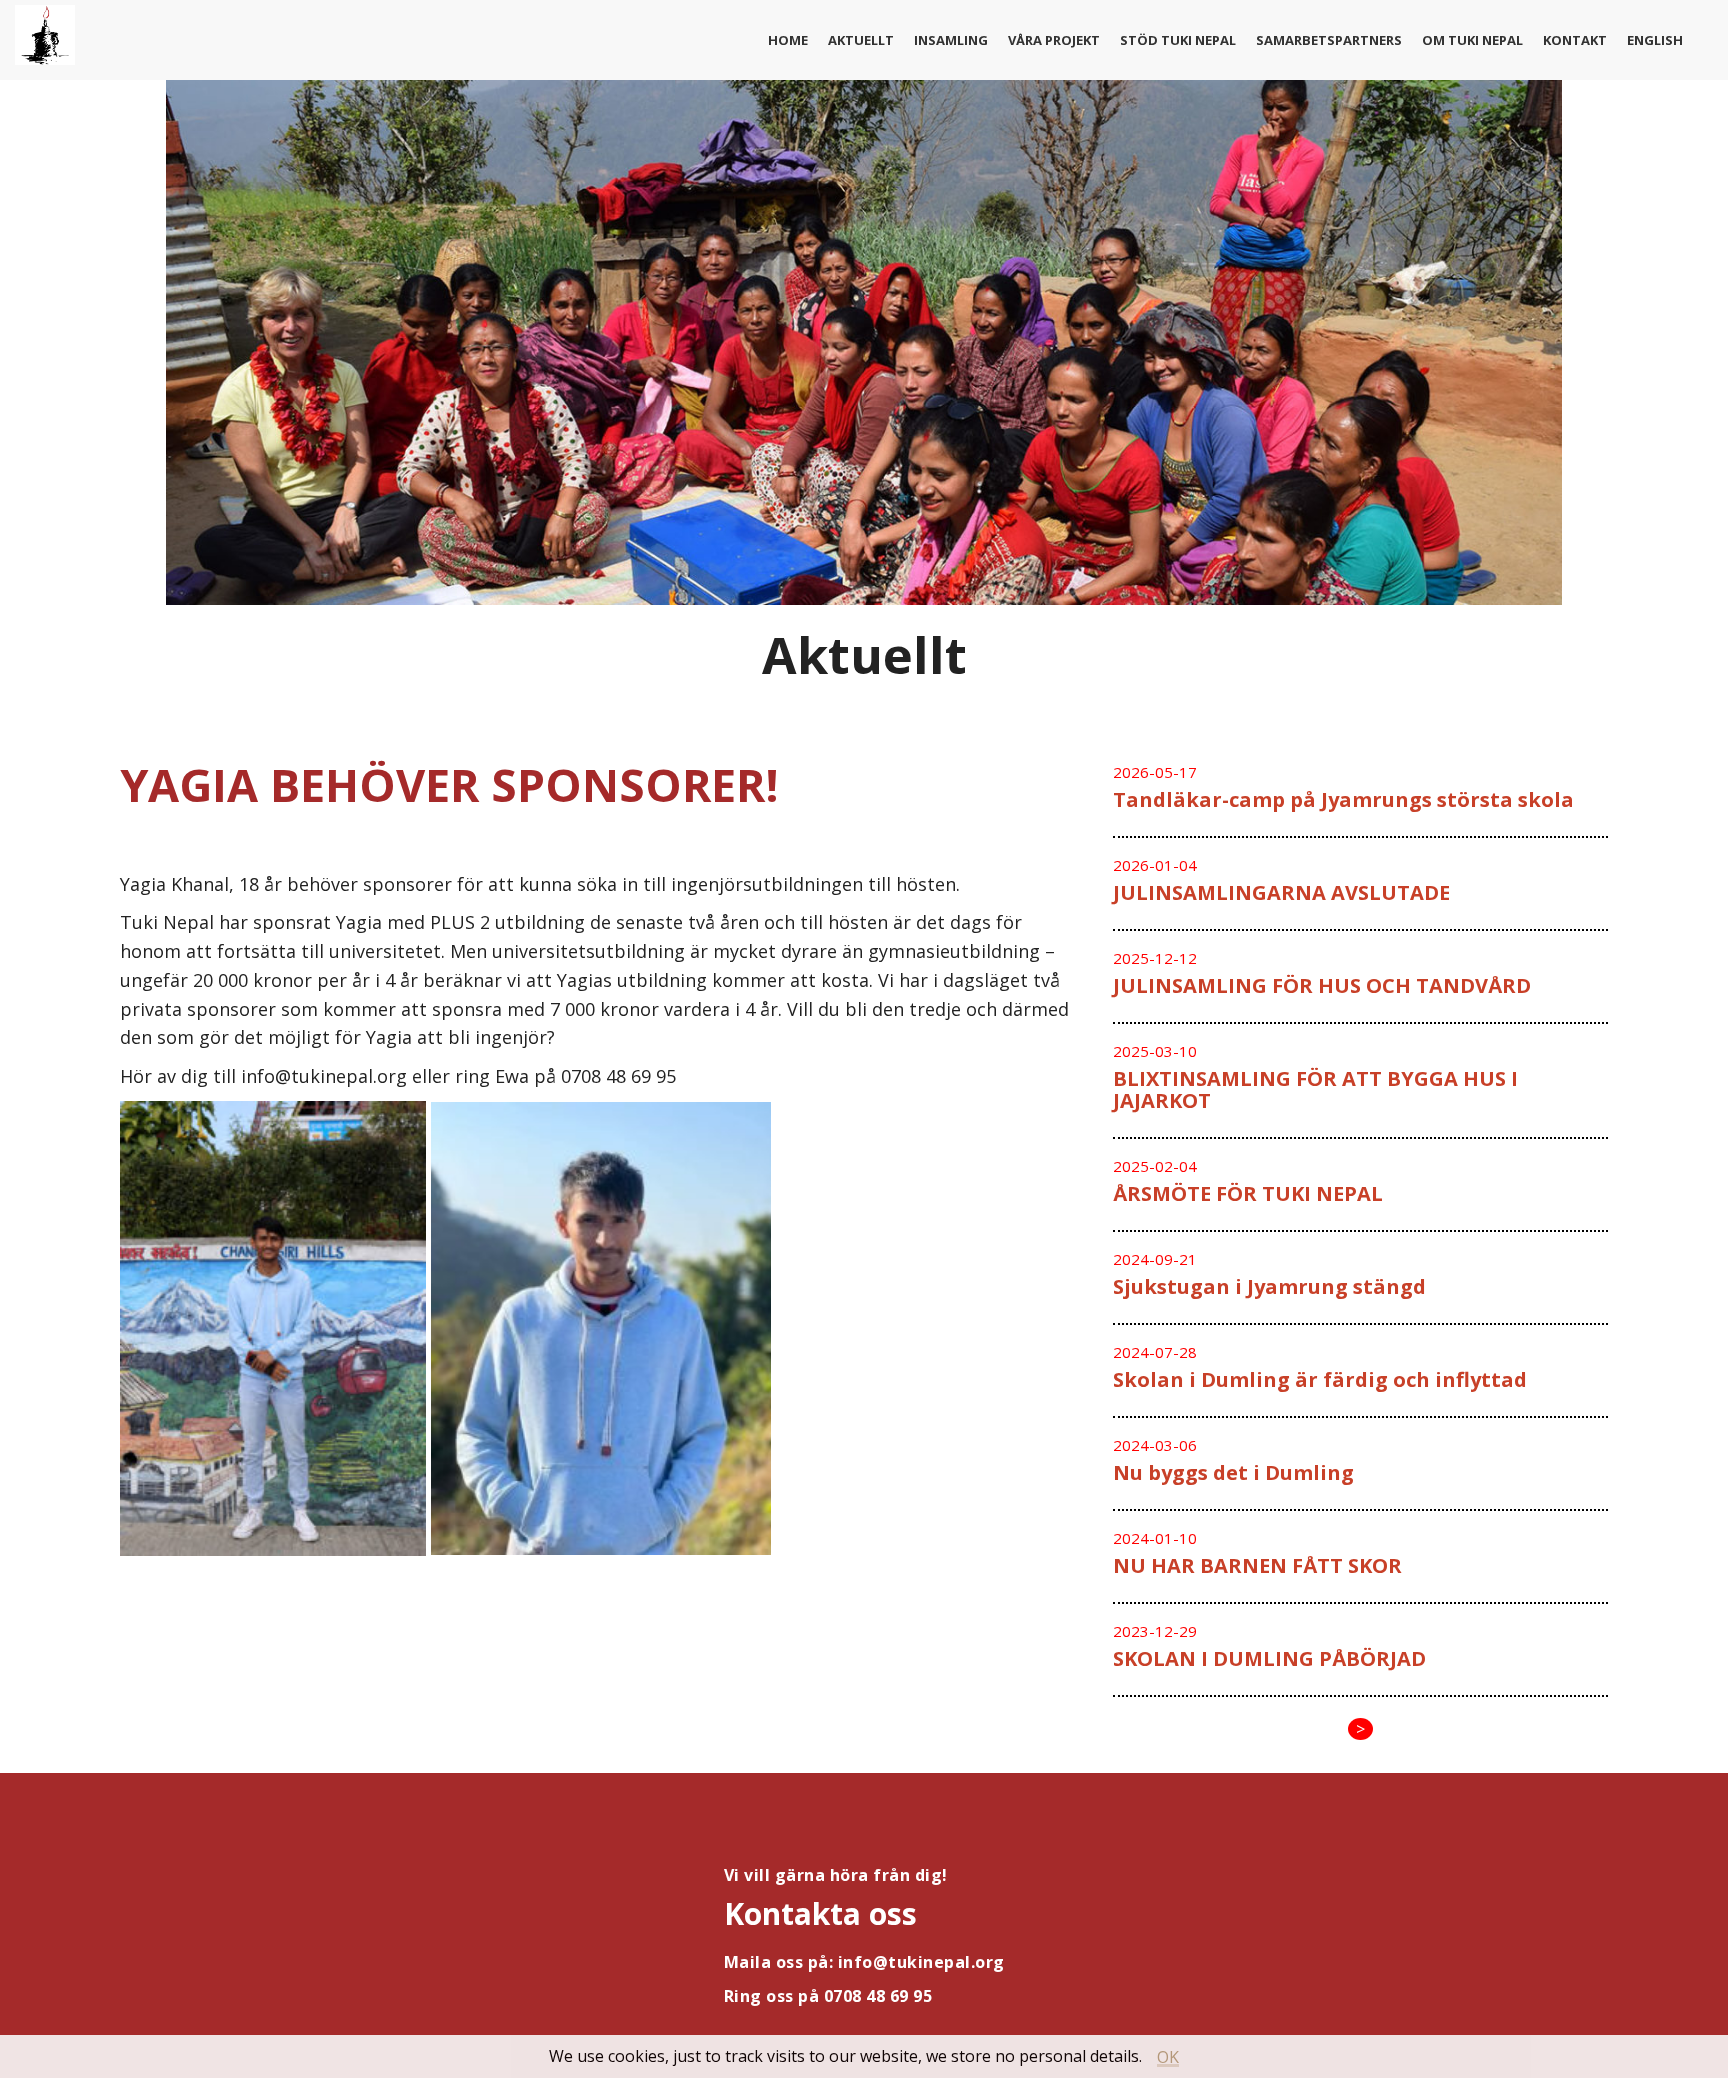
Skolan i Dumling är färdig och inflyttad (1320, 1379)
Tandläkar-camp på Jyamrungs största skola (1343, 799)
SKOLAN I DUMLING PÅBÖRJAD (1269, 1658)
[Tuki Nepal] (45, 40)
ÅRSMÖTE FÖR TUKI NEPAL (1248, 1193)
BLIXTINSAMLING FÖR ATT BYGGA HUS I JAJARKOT (1315, 1089)
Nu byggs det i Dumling (1233, 1472)
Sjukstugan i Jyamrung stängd (1269, 1286)
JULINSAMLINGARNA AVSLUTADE (1281, 892)
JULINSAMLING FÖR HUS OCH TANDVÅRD (1322, 985)
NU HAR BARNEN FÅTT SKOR (1257, 1565)
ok (1168, 2057)
